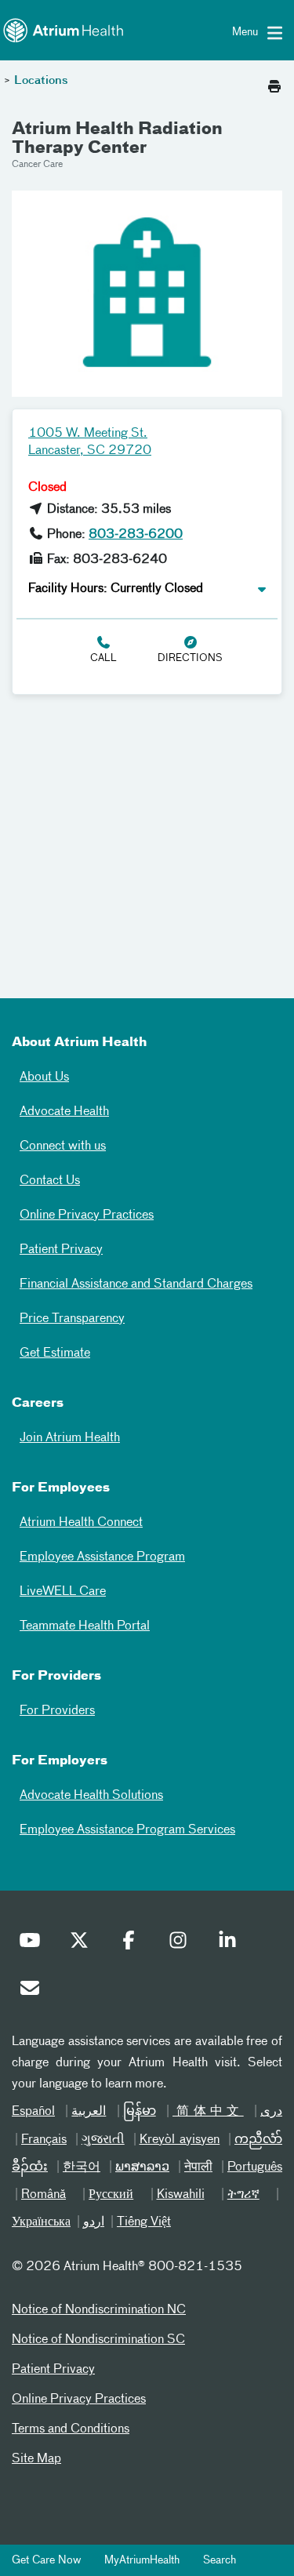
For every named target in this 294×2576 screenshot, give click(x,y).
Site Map (36, 2459)
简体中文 (208, 2112)
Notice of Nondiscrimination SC (98, 2340)
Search (220, 2560)
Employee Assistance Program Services (127, 1830)
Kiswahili (181, 2195)
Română (44, 2195)
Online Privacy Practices (87, 1215)
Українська (41, 2222)
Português (255, 2167)
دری (271, 2112)
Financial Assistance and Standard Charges (136, 1284)
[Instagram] (182, 1944)
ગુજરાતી (103, 2140)
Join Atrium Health (70, 1438)
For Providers (57, 1711)
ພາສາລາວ (142, 2167)
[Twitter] (83, 1944)
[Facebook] (132, 1944)
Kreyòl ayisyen (180, 2140)
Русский (111, 2195)
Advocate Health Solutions (91, 1796)
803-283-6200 (136, 535)
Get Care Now (46, 2560)
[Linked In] (231, 1944)
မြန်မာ (140, 2112)
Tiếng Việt (144, 2222)
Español (33, 2112)
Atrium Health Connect (81, 1523)
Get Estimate (55, 1353)
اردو (94, 2222)
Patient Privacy (61, 1250)
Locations (41, 81)
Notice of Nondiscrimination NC (99, 2310)
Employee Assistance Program (102, 1557)
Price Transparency (72, 1319)
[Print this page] (274, 82)
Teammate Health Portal (85, 1626)
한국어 (82, 2167)
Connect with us (63, 1146)
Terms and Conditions (71, 2429)
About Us (44, 1077)
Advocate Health (64, 1112)
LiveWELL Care (63, 1592)
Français (44, 2140)
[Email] (34, 1992)
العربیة (89, 2112)
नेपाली (198, 2167)
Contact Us (50, 1181)
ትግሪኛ (243, 2195)
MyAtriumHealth (142, 2560)
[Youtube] (34, 1944)
